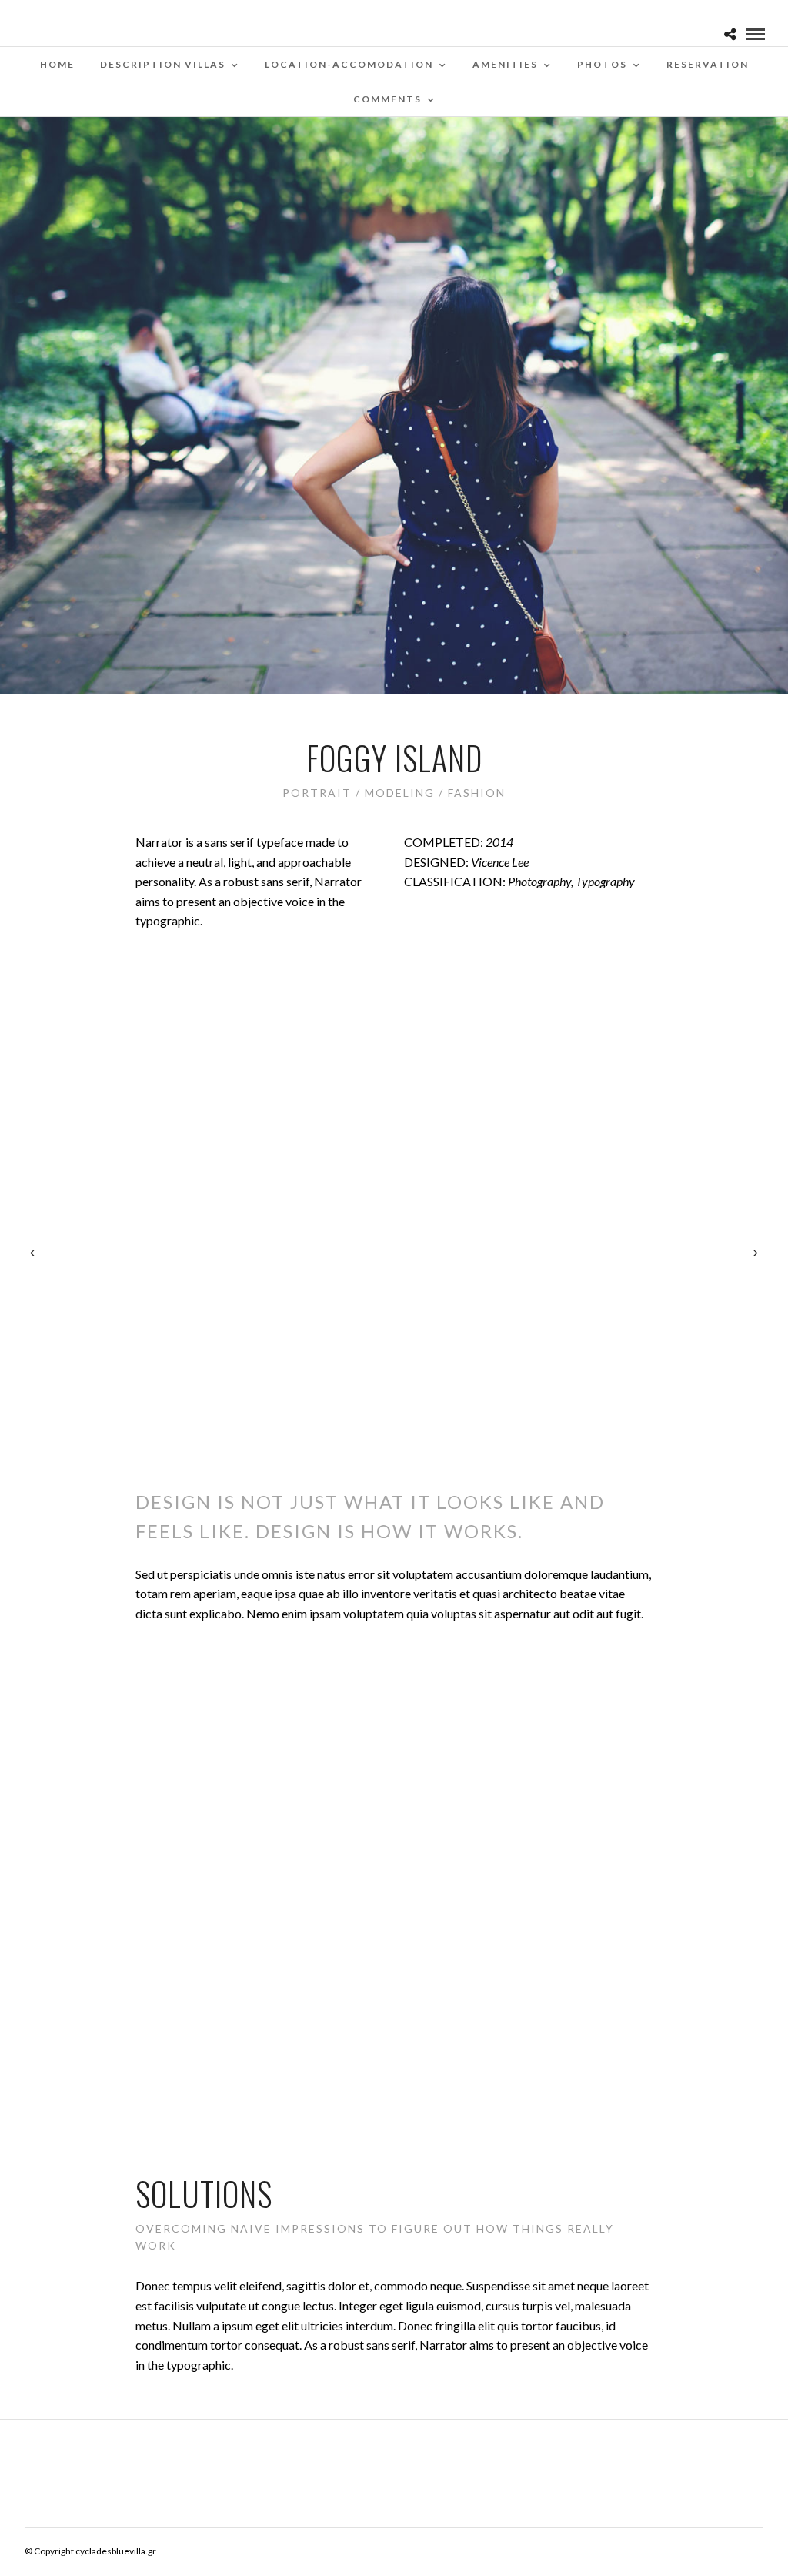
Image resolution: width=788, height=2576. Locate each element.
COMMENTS (387, 99)
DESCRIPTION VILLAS (163, 64)
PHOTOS (602, 64)
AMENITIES (505, 64)
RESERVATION (708, 64)
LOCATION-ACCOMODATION (349, 64)
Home (57, 64)
